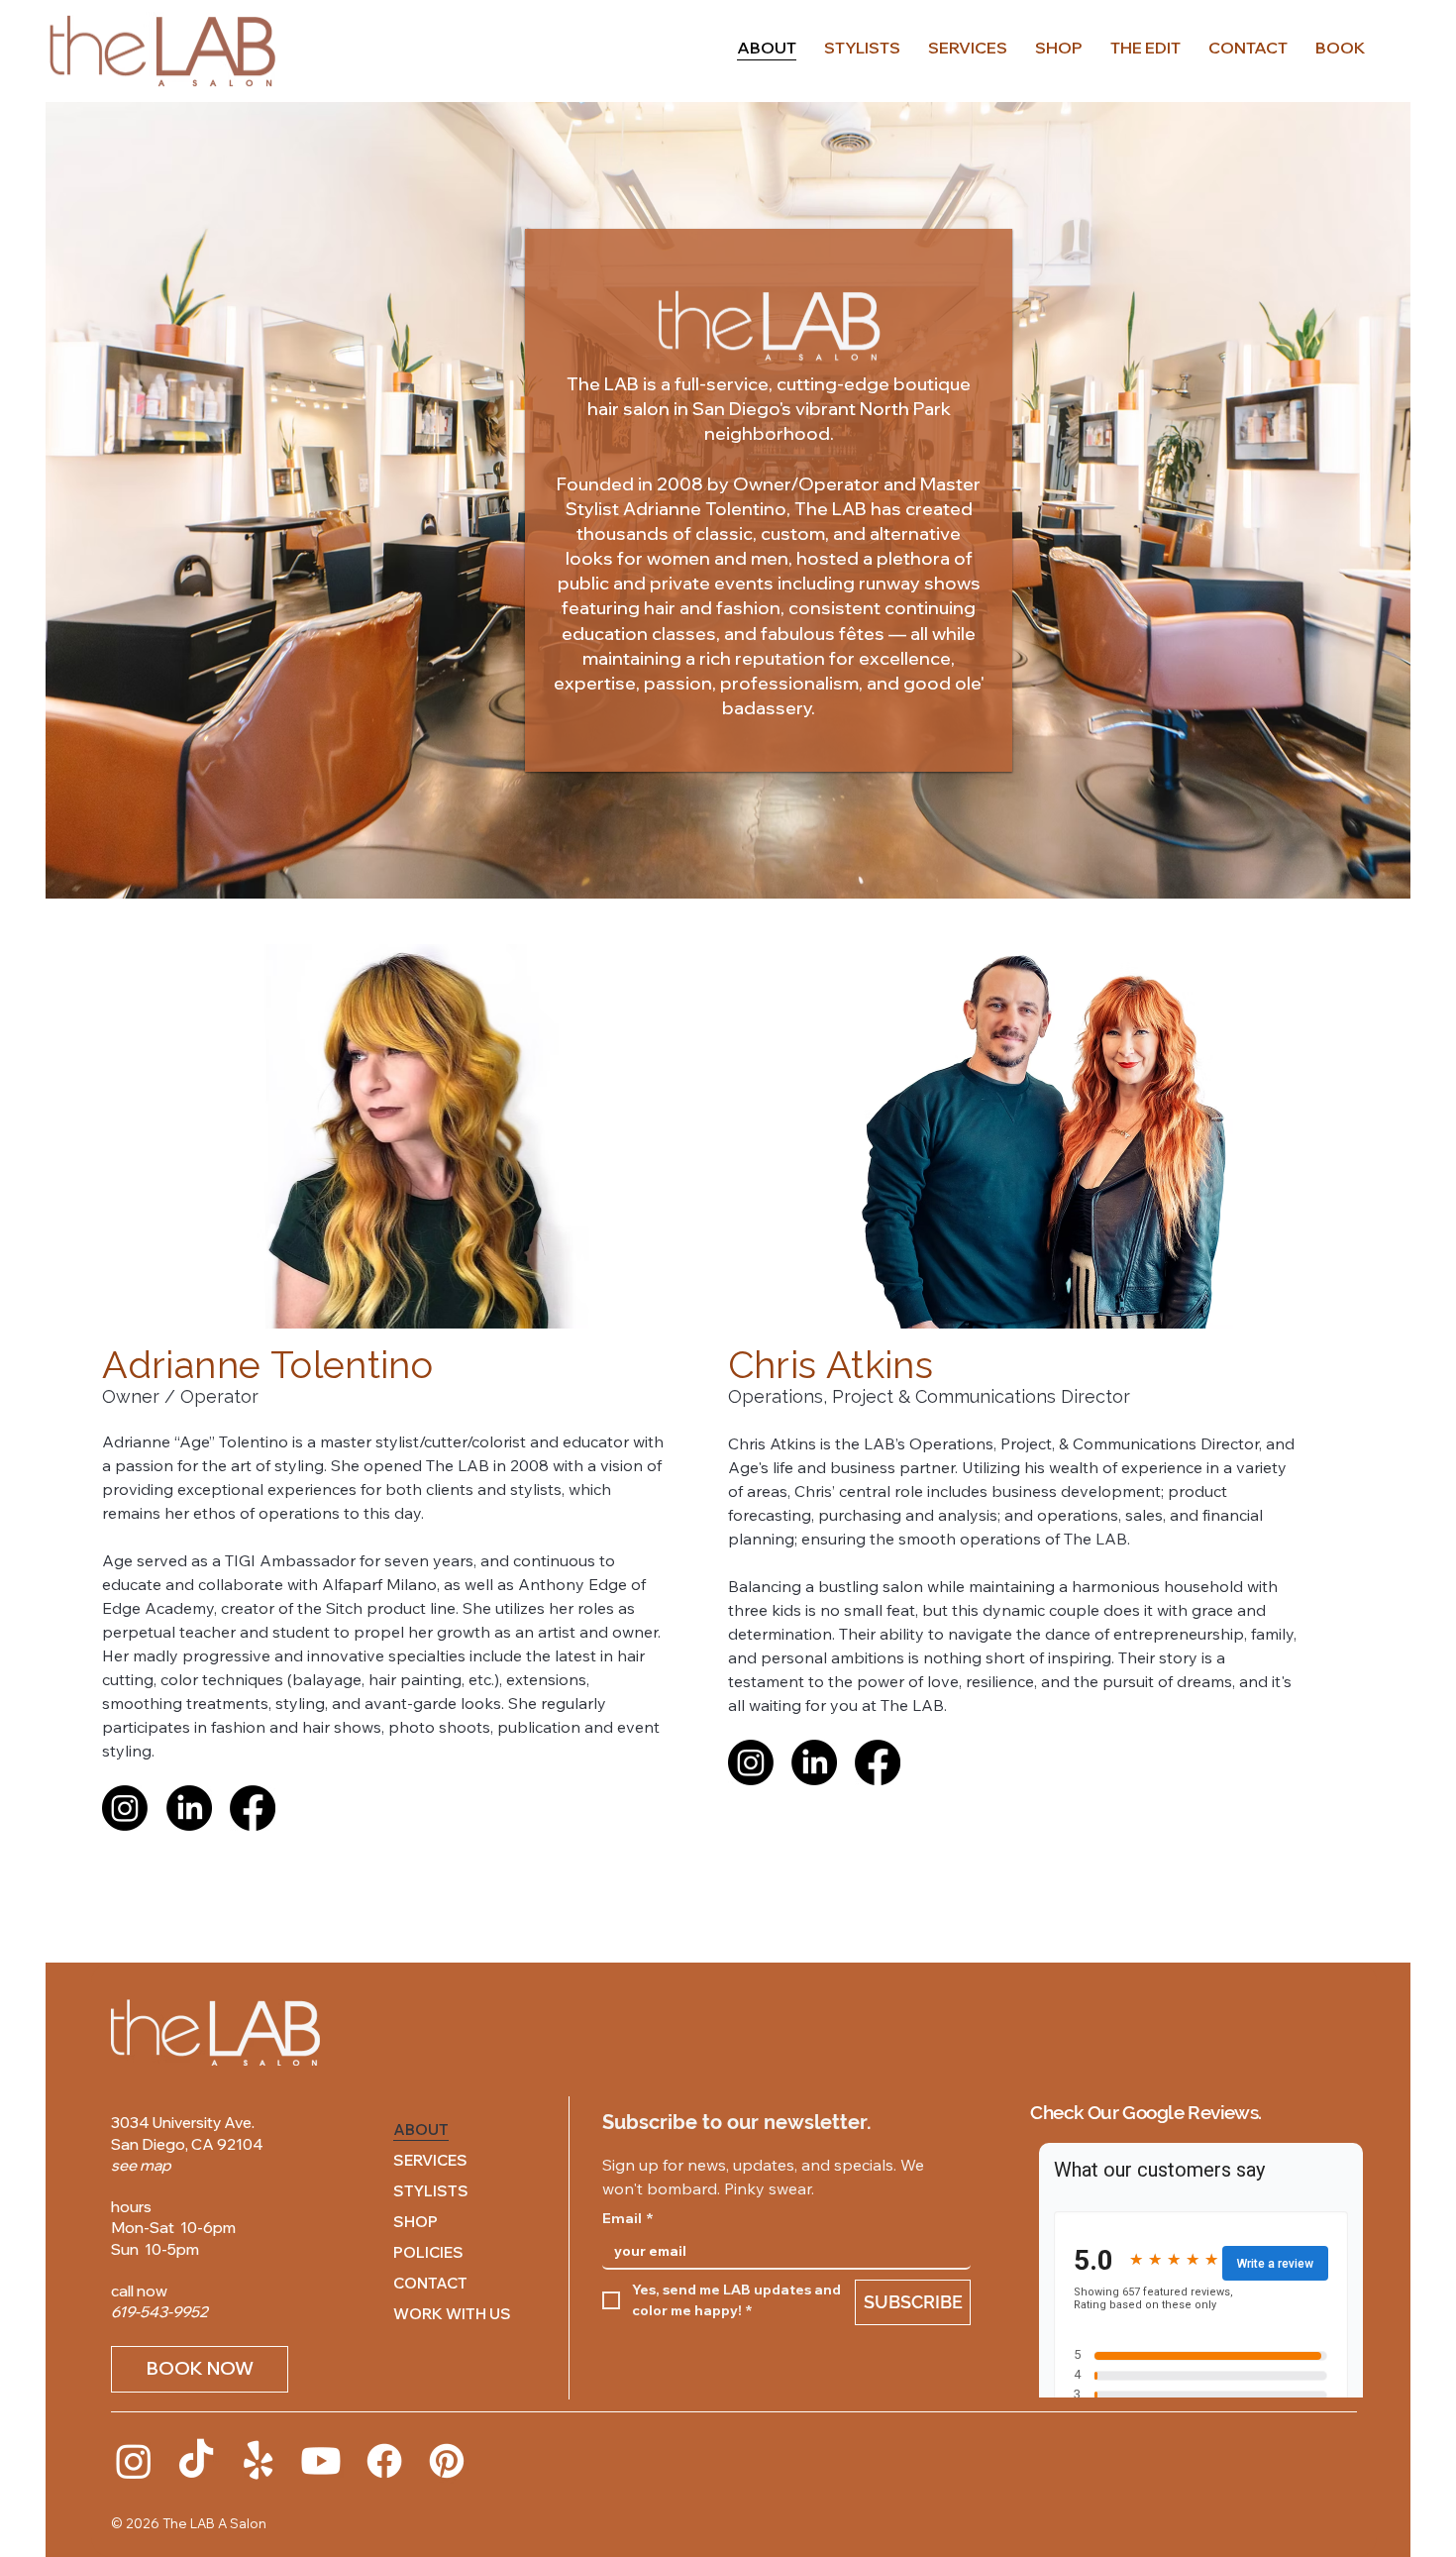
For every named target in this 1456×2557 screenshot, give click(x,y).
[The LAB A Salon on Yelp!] (259, 2461)
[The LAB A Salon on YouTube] (321, 2461)
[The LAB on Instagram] (134, 2461)
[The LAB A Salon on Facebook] (384, 2461)
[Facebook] (253, 1808)
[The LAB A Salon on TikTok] (196, 2461)
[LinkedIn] (189, 1808)
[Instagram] (125, 1808)
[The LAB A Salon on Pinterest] (447, 2461)
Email (628, 2219)
